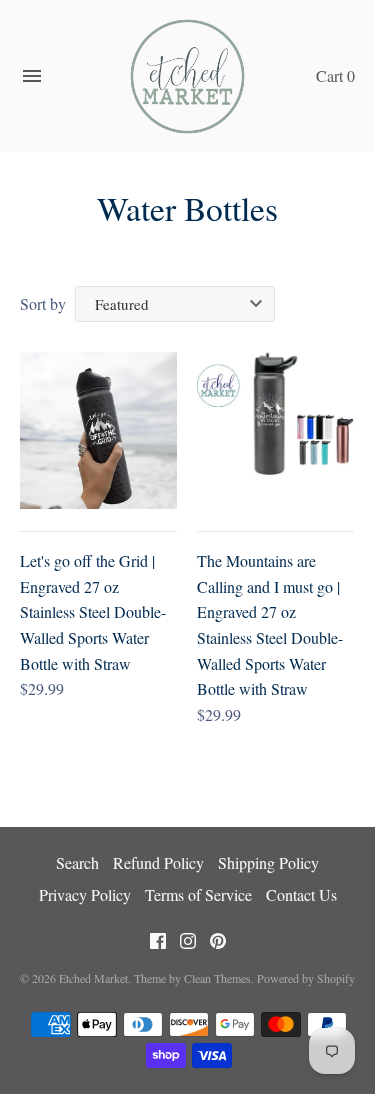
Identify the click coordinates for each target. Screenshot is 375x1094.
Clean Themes (217, 978)
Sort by (43, 303)
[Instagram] (188, 945)
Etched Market (93, 978)
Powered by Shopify (306, 978)
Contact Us (301, 894)
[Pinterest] (218, 945)
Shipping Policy (268, 862)
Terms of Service (198, 894)
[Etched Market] (187, 76)
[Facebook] (158, 945)
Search (77, 862)
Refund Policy (158, 862)
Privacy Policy (85, 894)
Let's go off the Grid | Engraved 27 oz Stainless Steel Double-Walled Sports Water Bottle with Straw (93, 611)
